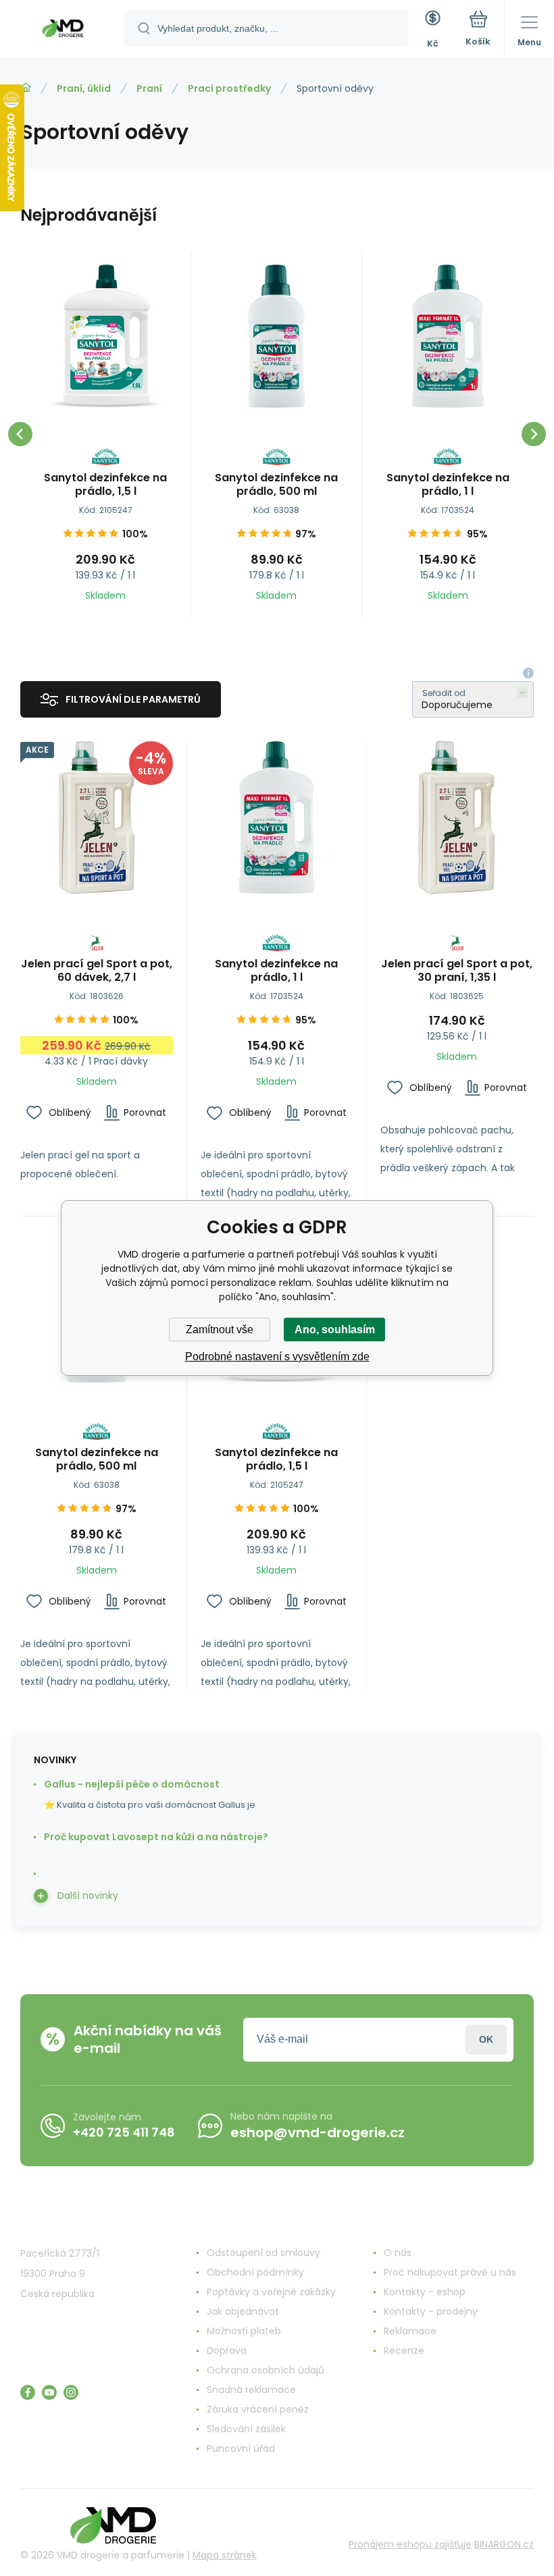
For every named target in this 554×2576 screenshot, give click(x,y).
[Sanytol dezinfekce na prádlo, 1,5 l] (105, 336)
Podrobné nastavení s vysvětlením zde (277, 1357)
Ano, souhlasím (335, 1330)
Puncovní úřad (241, 2448)
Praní (149, 88)
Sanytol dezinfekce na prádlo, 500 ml (276, 485)
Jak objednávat (243, 2311)
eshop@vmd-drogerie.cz (318, 2132)
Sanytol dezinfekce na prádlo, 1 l (448, 485)
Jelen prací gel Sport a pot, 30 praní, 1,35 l (457, 971)
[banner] (63, 30)
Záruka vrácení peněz (258, 2409)
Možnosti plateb (244, 2331)
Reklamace (410, 2331)
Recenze (404, 2351)
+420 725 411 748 (124, 2132)
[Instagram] (71, 2392)
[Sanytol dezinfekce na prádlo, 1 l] (448, 336)
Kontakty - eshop (425, 2292)
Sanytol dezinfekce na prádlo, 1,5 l (105, 485)
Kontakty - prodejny (431, 2311)
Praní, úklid (84, 88)
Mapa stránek (225, 2555)
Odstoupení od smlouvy (263, 2253)
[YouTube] (49, 2392)
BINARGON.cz (504, 2544)
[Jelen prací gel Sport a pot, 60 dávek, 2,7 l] (97, 817)
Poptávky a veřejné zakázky (271, 2292)
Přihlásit (486, 2040)
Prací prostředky (229, 88)
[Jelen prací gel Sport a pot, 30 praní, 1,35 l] (457, 817)
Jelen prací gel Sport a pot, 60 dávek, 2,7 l (97, 971)
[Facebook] (28, 2392)
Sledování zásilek (246, 2429)
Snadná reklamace (251, 2390)
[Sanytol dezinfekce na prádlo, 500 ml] (276, 336)
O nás (398, 2253)
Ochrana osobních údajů (266, 2370)
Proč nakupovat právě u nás (450, 2272)
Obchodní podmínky (255, 2272)
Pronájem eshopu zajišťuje (410, 2544)
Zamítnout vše (220, 1330)
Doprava (227, 2351)
